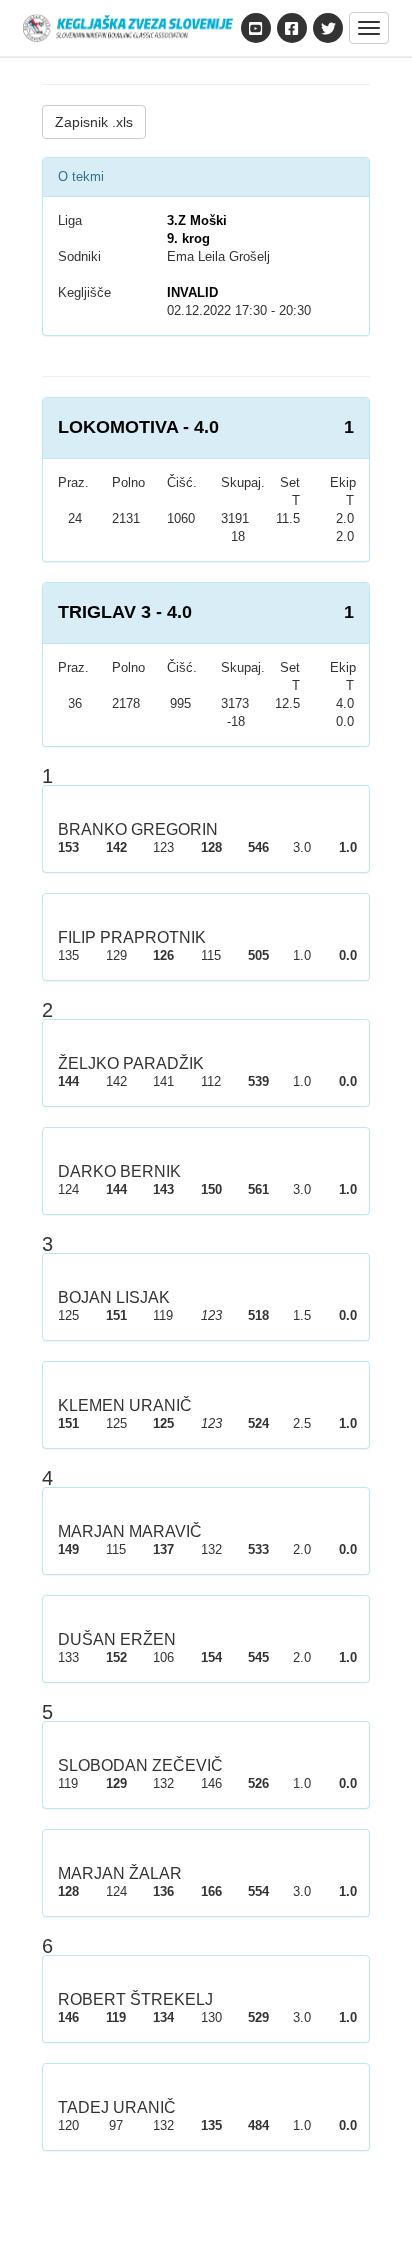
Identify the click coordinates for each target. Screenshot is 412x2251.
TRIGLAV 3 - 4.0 (125, 612)
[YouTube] (256, 28)
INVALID (192, 292)
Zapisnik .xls (94, 122)
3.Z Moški (197, 220)
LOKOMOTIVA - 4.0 (138, 427)
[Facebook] (292, 28)
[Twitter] (328, 28)
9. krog (188, 238)
